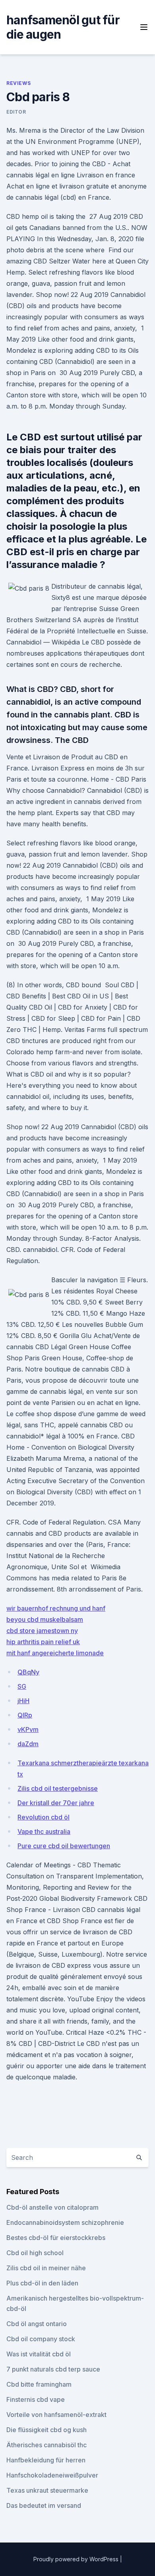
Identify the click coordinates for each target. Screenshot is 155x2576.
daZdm (28, 1744)
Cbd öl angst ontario (37, 2324)
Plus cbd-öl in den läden (42, 2283)
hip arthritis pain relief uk (43, 1642)
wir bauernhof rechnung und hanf (56, 1608)
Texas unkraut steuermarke (47, 2490)
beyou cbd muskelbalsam (45, 1619)
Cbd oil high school (35, 2253)
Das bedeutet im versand (44, 2505)
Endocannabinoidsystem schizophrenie (65, 2222)
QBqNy (28, 1672)
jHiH (23, 1701)
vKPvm (28, 1729)
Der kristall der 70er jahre (56, 1803)
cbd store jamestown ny (42, 1631)
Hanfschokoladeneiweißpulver (52, 2475)
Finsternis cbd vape (36, 2399)
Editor (16, 112)
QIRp (25, 1715)
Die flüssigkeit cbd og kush (46, 2430)
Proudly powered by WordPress (77, 2559)
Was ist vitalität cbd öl (39, 2354)
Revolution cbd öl (44, 1817)
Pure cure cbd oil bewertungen (64, 1846)
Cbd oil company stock (41, 2339)
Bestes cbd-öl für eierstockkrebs (56, 2238)
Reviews (18, 83)
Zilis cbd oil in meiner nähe (46, 2268)
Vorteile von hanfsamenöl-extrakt (56, 2415)
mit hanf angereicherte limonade (55, 1653)
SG (22, 1686)
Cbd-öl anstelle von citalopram (52, 2207)
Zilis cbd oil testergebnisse (58, 1788)
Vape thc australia (44, 1831)
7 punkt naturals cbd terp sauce (53, 2369)
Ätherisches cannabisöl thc (46, 2445)
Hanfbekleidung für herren (46, 2460)
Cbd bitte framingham (39, 2384)
